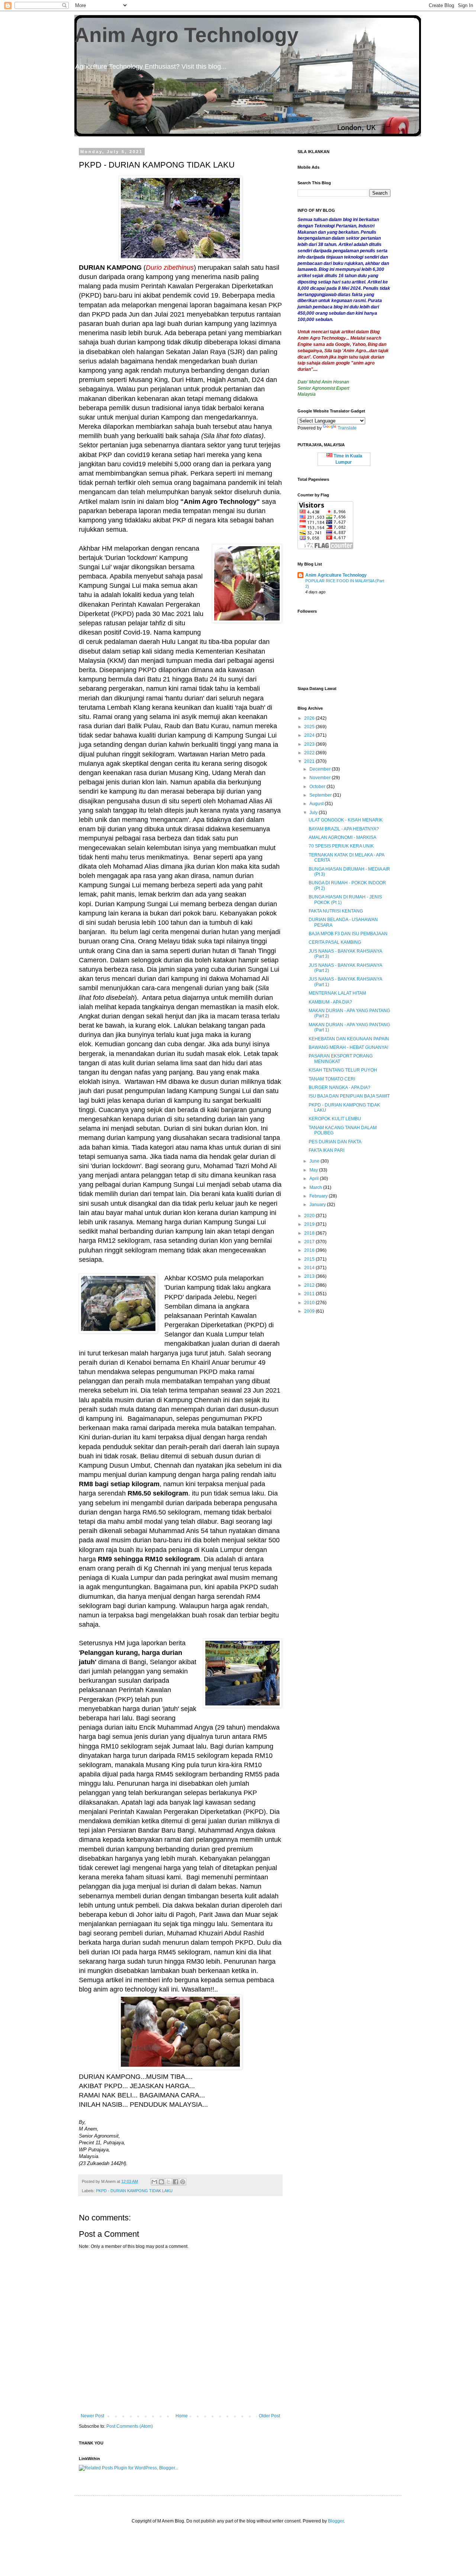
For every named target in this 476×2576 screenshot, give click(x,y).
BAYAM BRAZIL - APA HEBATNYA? (344, 829)
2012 (310, 1285)
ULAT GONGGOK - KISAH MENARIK (346, 820)
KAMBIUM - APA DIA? (330, 1002)
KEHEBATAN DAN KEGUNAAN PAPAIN (349, 1039)
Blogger (336, 2521)
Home (182, 2416)
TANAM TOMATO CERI (332, 1079)
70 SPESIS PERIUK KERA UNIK (341, 846)
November (321, 778)
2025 (310, 727)
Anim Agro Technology (186, 35)
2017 (310, 1242)
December (321, 769)
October (318, 787)
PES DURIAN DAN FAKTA (335, 1142)
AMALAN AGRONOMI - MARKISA (342, 837)
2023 (310, 744)
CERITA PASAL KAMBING (335, 942)
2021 (310, 761)
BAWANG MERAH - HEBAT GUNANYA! (348, 1047)
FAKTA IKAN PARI (327, 1150)
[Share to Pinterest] (183, 2182)
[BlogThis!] (161, 2182)
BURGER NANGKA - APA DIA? (340, 1088)
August (317, 804)
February (319, 1196)
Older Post (269, 2416)
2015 (310, 1259)
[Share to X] (168, 2182)
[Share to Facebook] (176, 2182)
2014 (310, 1268)
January (318, 1205)
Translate (347, 428)
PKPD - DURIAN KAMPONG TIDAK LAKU (134, 2191)
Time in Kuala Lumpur (347, 459)
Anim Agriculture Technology (336, 575)
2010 (310, 1303)
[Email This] (154, 2182)
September (321, 795)
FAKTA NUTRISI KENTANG (336, 911)
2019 (310, 1224)
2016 (310, 1250)
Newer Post (92, 2416)
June (315, 1161)
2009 (310, 1311)
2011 (310, 1294)
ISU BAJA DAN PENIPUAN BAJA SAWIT (349, 1096)
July (314, 813)
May (314, 1170)
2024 (310, 735)
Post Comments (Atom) (130, 2426)
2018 (310, 1233)
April (315, 1179)
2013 (310, 1276)
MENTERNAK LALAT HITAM (337, 993)
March (316, 1187)
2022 (310, 753)
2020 (310, 1216)
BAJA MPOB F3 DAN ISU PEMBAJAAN (348, 934)
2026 (310, 718)
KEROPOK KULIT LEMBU (335, 1119)
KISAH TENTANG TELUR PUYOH (343, 1070)
